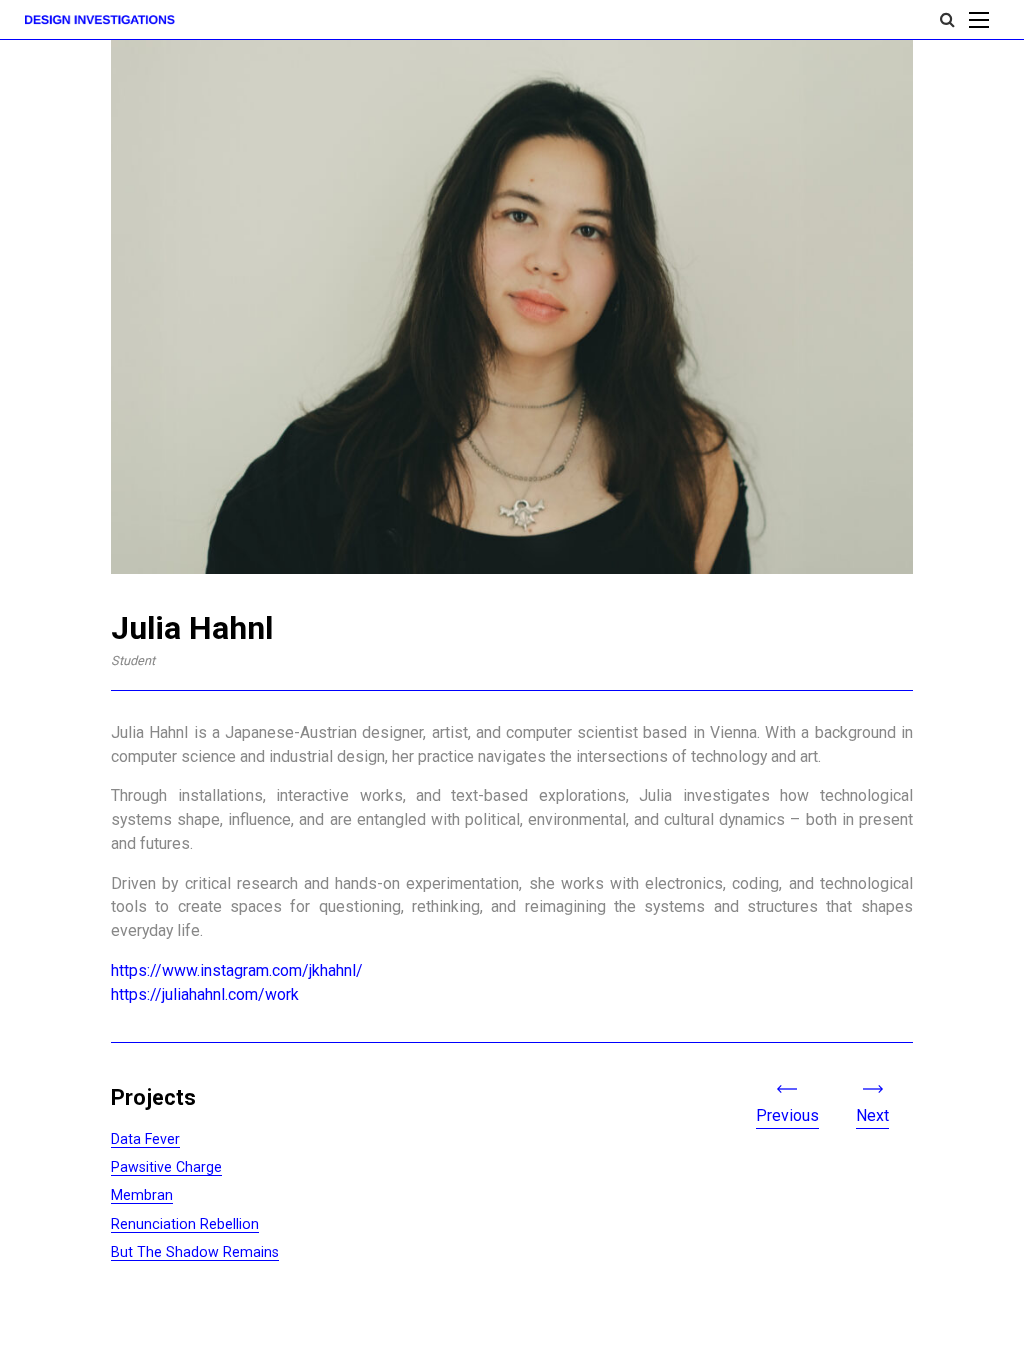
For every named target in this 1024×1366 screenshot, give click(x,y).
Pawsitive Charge (166, 1167)
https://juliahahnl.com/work (205, 994)
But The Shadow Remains (195, 1252)
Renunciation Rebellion (185, 1224)
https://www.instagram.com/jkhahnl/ (237, 970)
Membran (142, 1195)
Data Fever (145, 1139)
